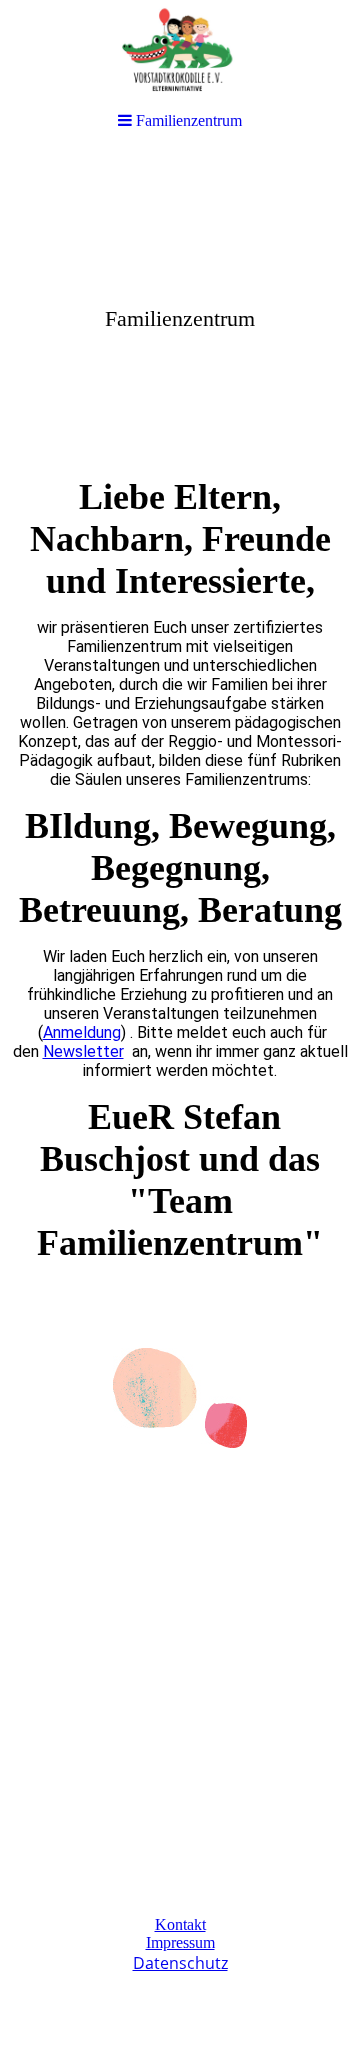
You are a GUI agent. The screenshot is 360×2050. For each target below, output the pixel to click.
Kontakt (180, 1924)
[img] (180, 306)
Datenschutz (180, 1963)
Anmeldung (82, 1032)
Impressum (180, 1942)
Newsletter (83, 1051)
